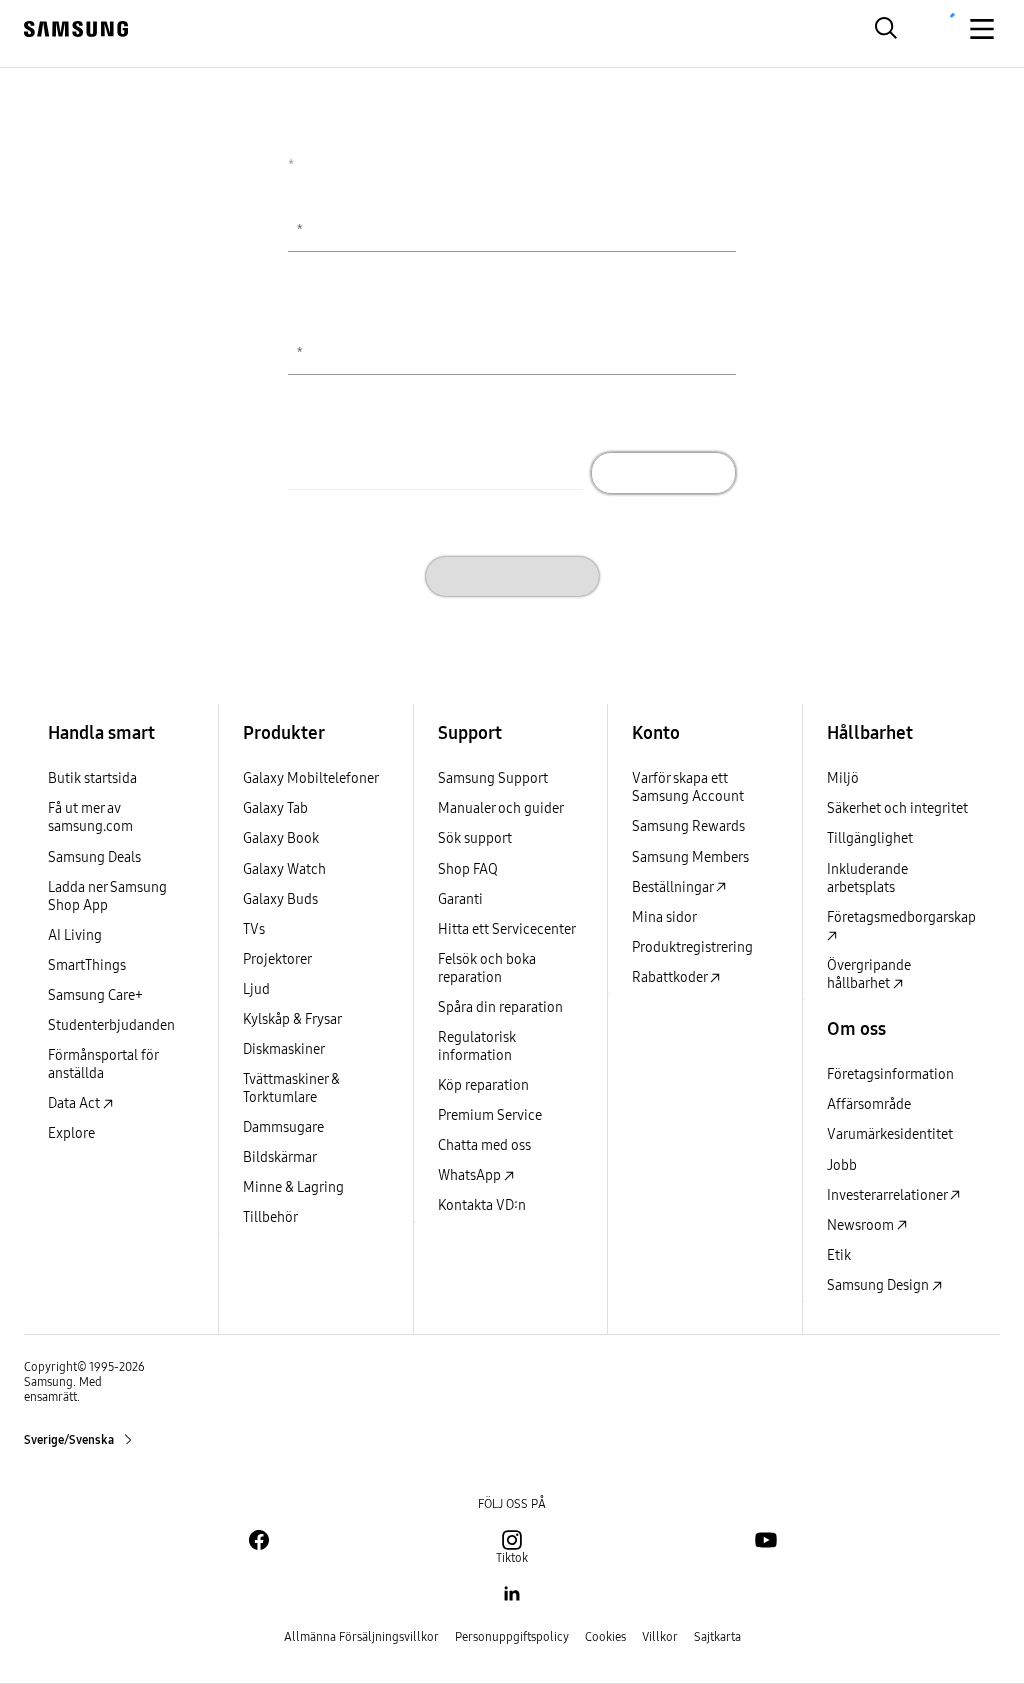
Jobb (842, 1165)
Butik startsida (92, 778)
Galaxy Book (281, 838)
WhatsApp (471, 1175)
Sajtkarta (717, 1637)
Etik (839, 1255)
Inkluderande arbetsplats (867, 878)
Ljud (256, 989)
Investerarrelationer (888, 1195)
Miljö (843, 778)
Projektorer (277, 959)
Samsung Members (690, 857)
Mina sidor (664, 917)
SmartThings (87, 965)
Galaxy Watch (284, 869)
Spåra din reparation (500, 1007)
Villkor (660, 1637)
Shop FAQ (468, 869)
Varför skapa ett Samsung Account (688, 787)
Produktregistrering (692, 947)
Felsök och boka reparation (487, 968)
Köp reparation (483, 1085)
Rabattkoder (671, 977)
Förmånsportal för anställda (103, 1064)
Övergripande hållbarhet (869, 974)
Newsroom (862, 1225)
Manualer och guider (501, 808)
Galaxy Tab (275, 808)
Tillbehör (270, 1217)
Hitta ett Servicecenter (507, 929)
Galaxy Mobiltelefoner (311, 778)
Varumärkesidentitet (890, 1134)
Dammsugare (283, 1127)
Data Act (75, 1103)
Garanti (460, 899)
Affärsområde (869, 1104)
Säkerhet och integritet (897, 808)
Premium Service (490, 1115)
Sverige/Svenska (70, 1440)
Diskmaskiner (284, 1049)
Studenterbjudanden (111, 1025)
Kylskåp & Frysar (292, 1019)
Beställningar (674, 887)
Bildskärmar (280, 1157)
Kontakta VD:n (482, 1205)
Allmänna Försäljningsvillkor (361, 1637)
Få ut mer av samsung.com (90, 817)
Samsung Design (879, 1285)
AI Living (75, 935)
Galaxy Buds (280, 899)
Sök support (475, 838)
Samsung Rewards (688, 826)
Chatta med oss (484, 1145)
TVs (254, 929)
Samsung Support (493, 778)
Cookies (605, 1637)
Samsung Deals (94, 857)
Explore (71, 1133)
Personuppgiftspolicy (512, 1637)
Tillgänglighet (870, 838)
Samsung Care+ (95, 995)
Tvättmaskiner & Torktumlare (291, 1088)
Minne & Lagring (293, 1187)
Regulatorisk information (477, 1046)
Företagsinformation (890, 1074)
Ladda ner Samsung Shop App (107, 896)
